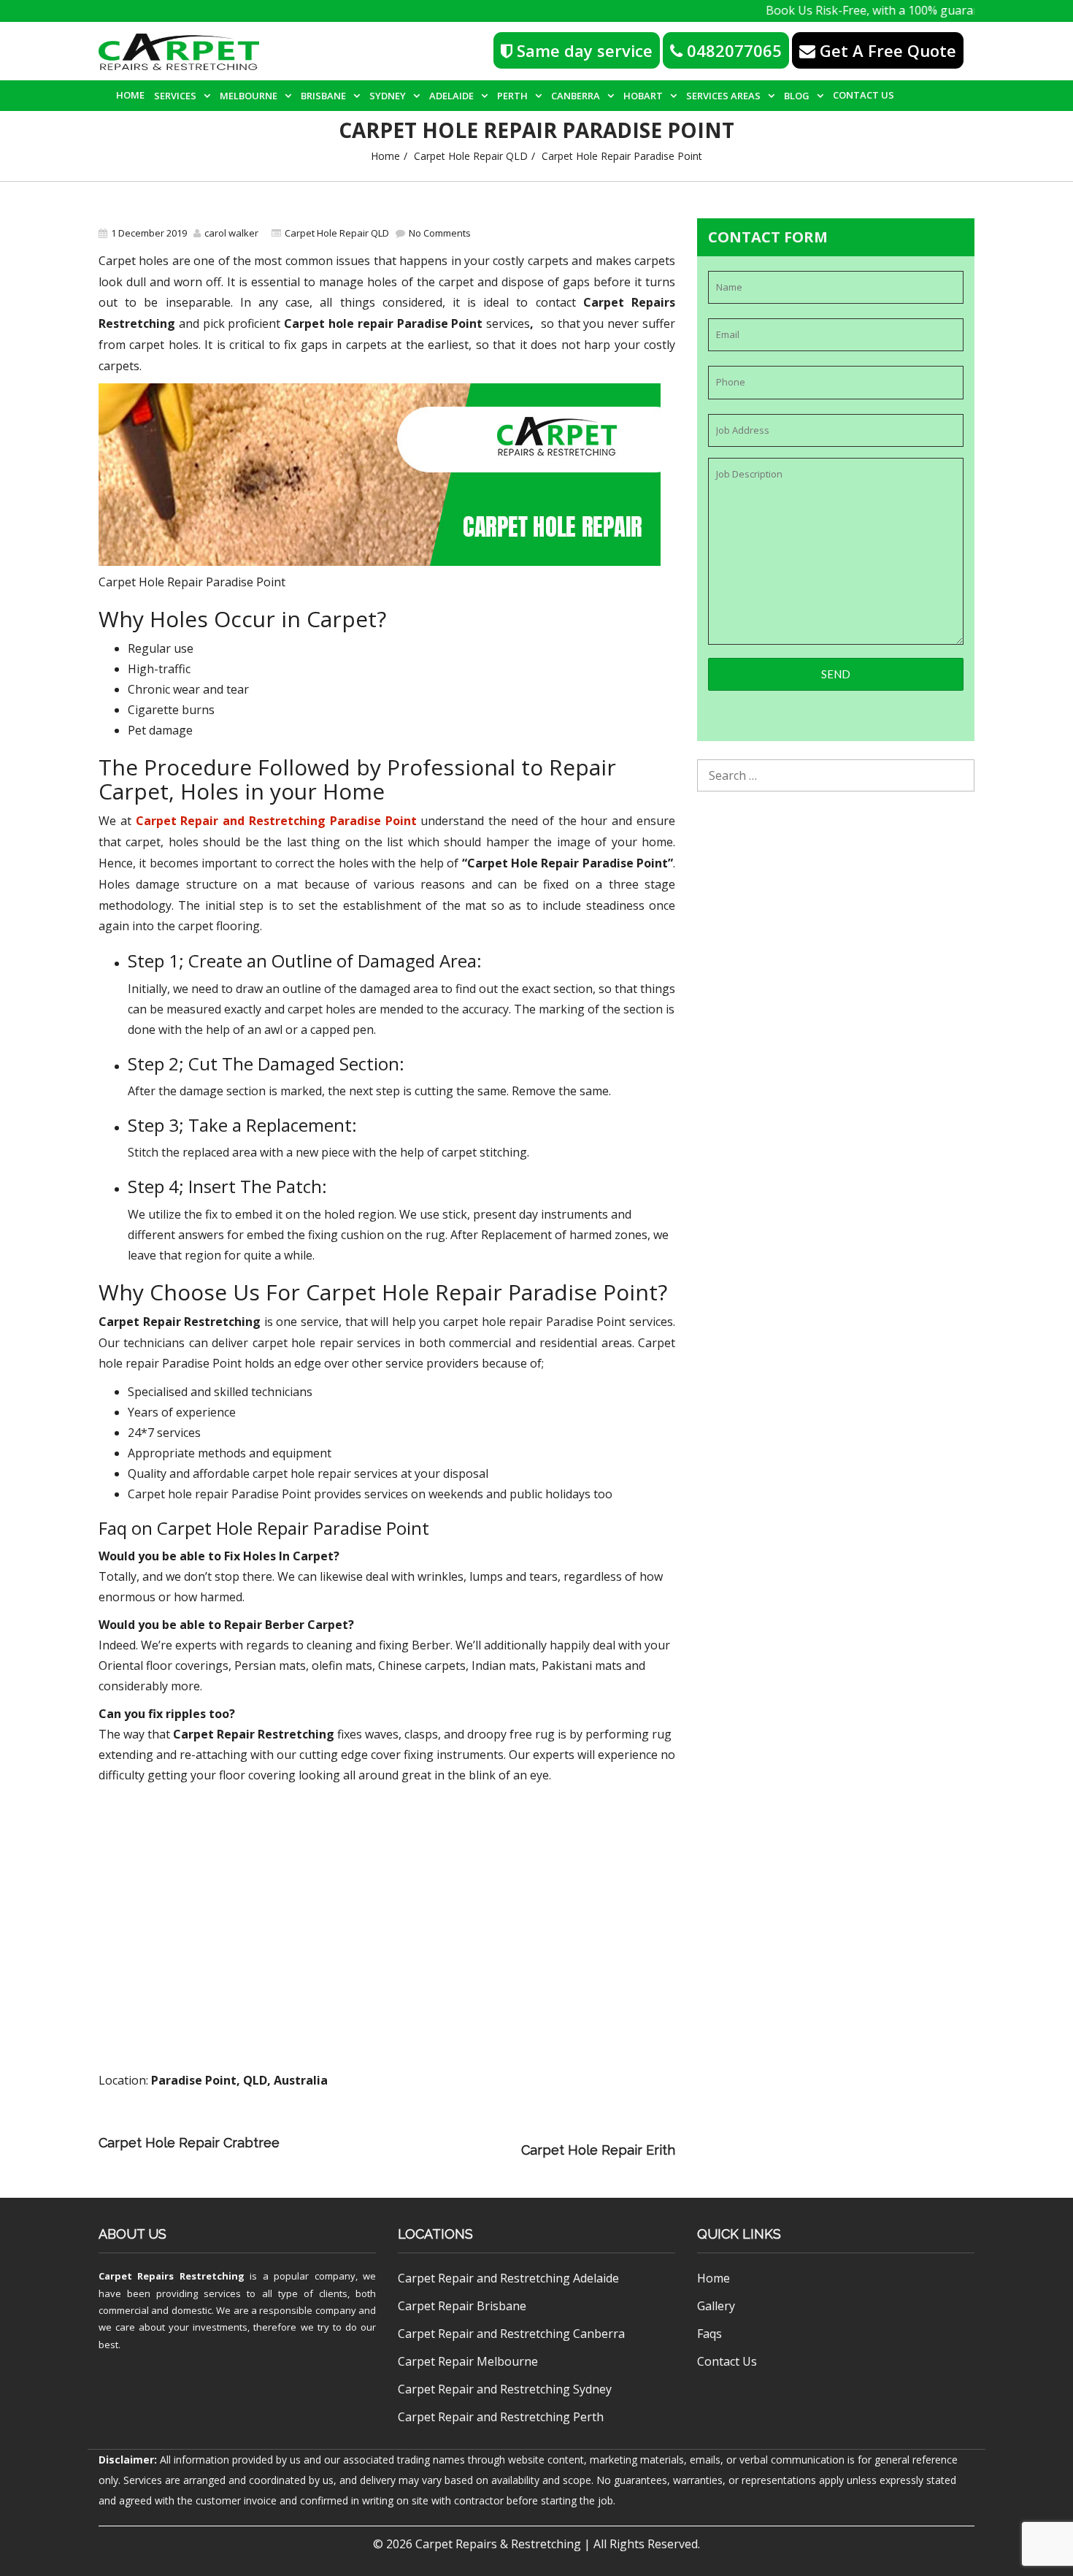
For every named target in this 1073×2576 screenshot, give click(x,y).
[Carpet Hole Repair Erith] (404, 2150)
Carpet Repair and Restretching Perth (501, 2417)
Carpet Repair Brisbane (462, 2306)
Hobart (643, 96)
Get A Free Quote (886, 50)
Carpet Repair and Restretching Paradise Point (276, 821)
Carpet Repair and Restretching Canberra (511, 2334)
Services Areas (723, 96)
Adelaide (451, 96)
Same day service (582, 50)
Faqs (709, 2334)
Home (130, 95)
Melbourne (249, 96)
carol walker (231, 233)
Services (175, 96)
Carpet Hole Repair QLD (471, 156)
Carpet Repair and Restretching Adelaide (508, 2278)
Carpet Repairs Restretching (172, 2276)
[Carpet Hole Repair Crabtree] (491, 2130)
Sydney (388, 96)
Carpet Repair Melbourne (468, 2361)
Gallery (716, 2306)
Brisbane (323, 96)
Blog (797, 96)
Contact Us (864, 95)
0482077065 (732, 50)
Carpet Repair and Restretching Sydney (505, 2389)
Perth (512, 96)
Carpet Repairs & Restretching (498, 2544)
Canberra (576, 96)
